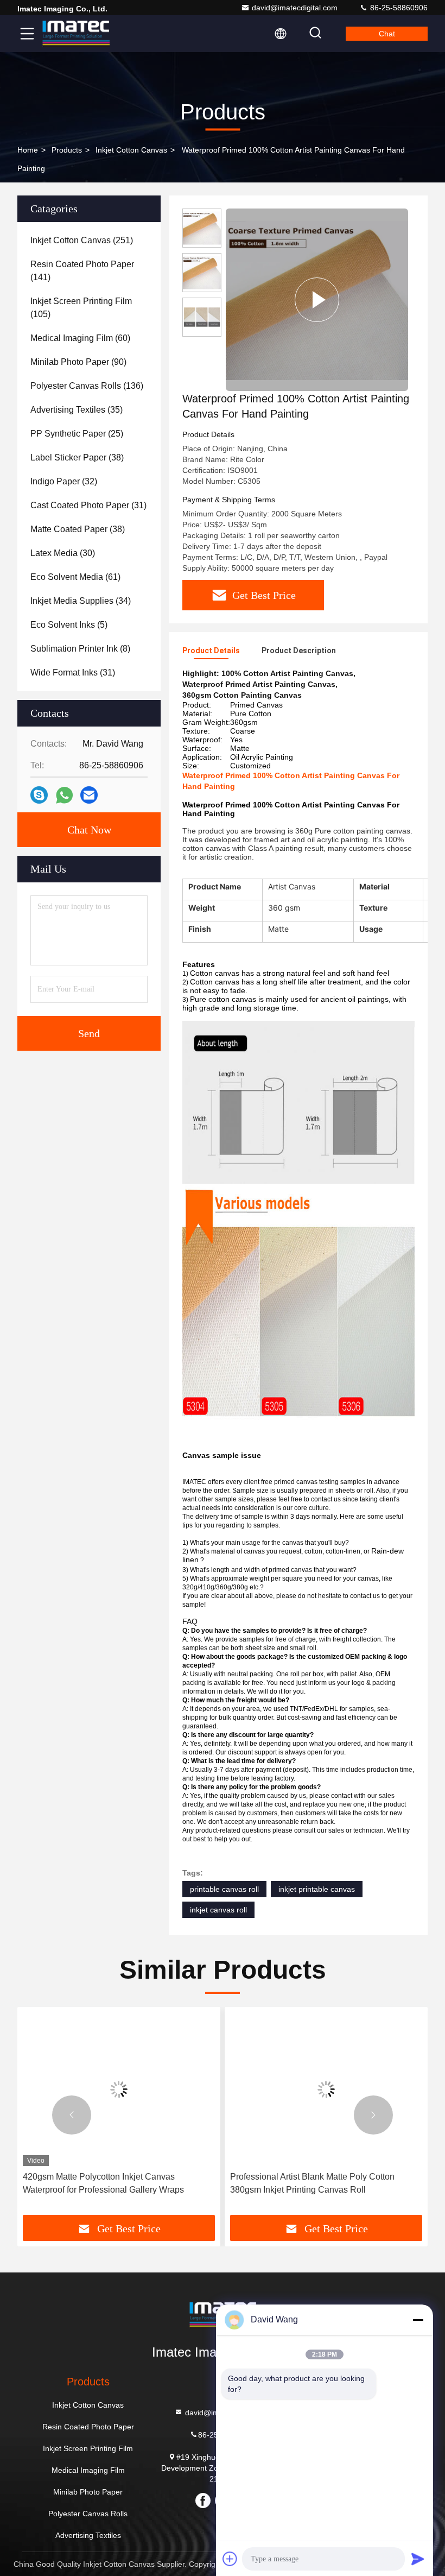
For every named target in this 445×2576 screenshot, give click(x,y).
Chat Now (89, 830)
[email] (89, 795)
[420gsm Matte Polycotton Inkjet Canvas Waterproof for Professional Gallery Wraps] (119, 2089)
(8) (80, 649)
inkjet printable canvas (317, 1889)
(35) (77, 410)
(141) (82, 271)
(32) (64, 481)
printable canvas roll (224, 1889)
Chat (387, 34)
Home (28, 150)
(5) (69, 625)
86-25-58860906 (398, 8)
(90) (78, 362)
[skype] (39, 795)
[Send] (418, 2559)
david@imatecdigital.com (295, 8)
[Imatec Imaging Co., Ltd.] (75, 34)
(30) (63, 553)
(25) (77, 434)
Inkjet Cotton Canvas (131, 150)
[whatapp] (64, 795)
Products (67, 150)
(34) (81, 601)
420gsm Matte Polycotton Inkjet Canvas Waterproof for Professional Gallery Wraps (103, 2183)
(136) (87, 386)
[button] (72, 2115)
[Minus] (418, 2320)
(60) (80, 338)
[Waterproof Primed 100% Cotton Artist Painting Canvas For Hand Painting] (317, 300)
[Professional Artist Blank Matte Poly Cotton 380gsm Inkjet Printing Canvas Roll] (326, 2089)
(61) (75, 577)
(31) (88, 505)
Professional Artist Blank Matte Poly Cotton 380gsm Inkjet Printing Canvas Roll (312, 2183)
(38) (77, 457)
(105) (81, 308)
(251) (82, 240)
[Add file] (230, 2559)
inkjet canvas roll (218, 1910)
